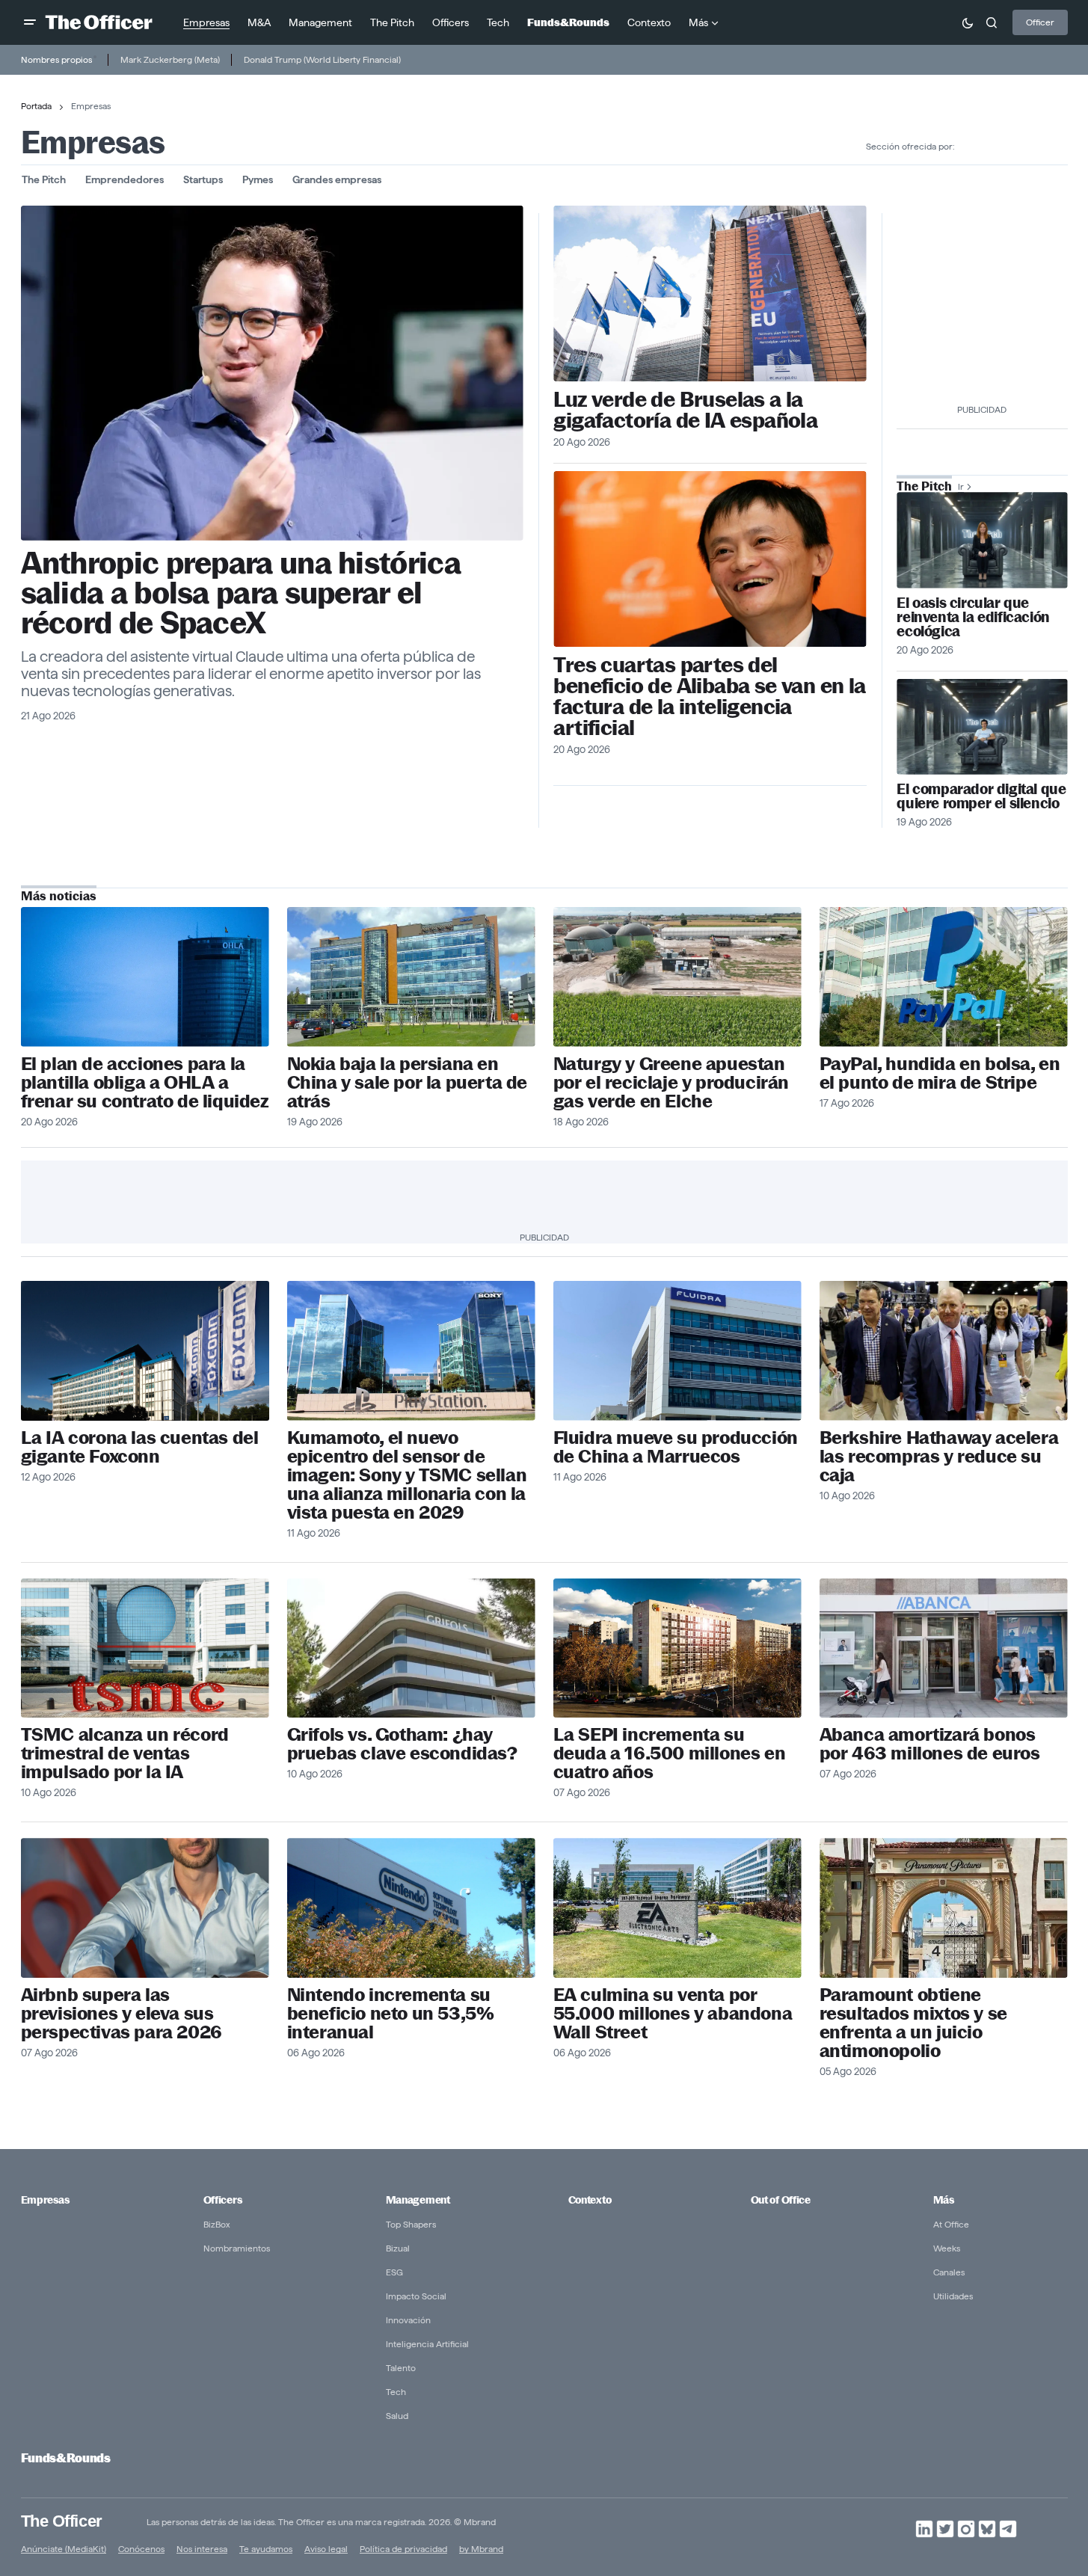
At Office (951, 2224)
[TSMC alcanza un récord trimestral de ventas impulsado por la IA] (145, 1648)
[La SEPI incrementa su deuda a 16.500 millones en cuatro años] (677, 1648)
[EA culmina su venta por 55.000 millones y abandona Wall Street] (677, 1908)
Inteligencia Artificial (427, 2344)
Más (944, 2200)
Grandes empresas (337, 179)
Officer (1040, 22)
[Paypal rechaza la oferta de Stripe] (944, 977)
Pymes (258, 179)
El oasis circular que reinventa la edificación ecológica (973, 617)
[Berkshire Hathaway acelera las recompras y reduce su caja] (944, 1351)
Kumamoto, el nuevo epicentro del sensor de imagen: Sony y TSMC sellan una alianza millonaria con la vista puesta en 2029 (407, 1475)
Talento (401, 2368)
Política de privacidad (403, 2549)
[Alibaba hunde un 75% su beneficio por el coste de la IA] (710, 559)
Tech (396, 2392)
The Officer (62, 2521)
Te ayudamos (266, 2549)
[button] (30, 22)
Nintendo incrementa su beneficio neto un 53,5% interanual (391, 2013)
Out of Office (781, 2200)
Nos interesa (202, 2549)
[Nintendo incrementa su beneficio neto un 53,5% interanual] (411, 1908)
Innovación (408, 2320)
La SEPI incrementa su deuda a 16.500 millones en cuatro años (670, 1753)
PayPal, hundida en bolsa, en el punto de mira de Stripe (940, 1073)
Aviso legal (326, 2549)
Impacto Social (416, 2296)
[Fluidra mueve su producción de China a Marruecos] (677, 1351)
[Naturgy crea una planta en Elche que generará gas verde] (677, 977)
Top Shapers (411, 2224)
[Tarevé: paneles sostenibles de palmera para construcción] (982, 540)
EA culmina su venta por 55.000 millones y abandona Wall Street (673, 2013)
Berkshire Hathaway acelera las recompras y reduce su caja (939, 1456)
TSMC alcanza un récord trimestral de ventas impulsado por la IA (125, 1753)
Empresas (45, 2200)
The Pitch (44, 179)
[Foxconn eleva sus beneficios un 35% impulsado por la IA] (145, 1351)
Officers (223, 2200)
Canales (949, 2272)
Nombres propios (56, 59)
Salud (397, 2416)
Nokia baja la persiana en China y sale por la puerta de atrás (407, 1082)
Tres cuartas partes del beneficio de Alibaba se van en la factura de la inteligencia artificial (709, 696)
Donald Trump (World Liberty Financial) (322, 59)
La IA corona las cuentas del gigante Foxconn (140, 1447)
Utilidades (953, 2296)
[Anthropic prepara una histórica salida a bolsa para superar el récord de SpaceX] (272, 373)
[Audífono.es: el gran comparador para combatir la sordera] (982, 727)
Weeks (947, 2248)
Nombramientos (237, 2248)
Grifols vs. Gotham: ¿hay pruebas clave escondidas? (402, 1744)
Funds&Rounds (66, 2458)
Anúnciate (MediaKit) (64, 2549)
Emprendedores (125, 179)
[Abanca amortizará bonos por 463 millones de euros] (944, 1648)
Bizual (398, 2248)
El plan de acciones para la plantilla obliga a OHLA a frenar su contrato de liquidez (145, 1082)
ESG (394, 2272)
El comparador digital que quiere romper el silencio (981, 796)
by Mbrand (481, 2549)
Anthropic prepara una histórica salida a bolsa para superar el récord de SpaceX (241, 593)
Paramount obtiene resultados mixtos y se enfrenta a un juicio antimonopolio (913, 2023)
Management (418, 2200)
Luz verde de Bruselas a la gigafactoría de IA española (685, 410)
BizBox (217, 2224)
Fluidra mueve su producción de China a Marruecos (676, 1447)
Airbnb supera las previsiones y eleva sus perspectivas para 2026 (122, 2013)
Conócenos (141, 2549)
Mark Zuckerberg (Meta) (170, 59)
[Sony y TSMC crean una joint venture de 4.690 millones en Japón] (411, 1351)
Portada (36, 106)
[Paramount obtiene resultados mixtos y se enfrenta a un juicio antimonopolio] (944, 1908)
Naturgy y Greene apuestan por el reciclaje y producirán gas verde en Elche (671, 1082)
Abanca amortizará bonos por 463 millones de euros (930, 1744)
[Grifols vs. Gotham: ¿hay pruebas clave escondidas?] (411, 1648)
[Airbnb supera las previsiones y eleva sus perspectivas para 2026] (145, 1908)
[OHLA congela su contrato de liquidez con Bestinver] (145, 977)
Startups (203, 179)
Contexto (590, 2200)
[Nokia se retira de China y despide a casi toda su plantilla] (411, 977)
